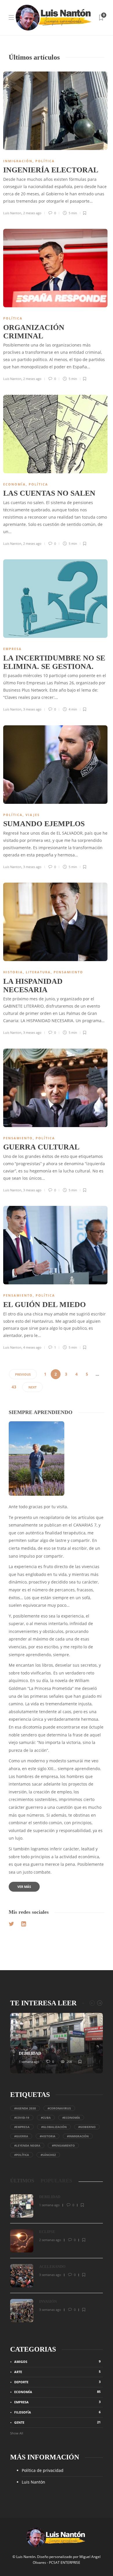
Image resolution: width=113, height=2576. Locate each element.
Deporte (57, 2382)
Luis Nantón (33, 2482)
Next (32, 1387)
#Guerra (21, 2136)
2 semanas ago (50, 2240)
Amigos (57, 2361)
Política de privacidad (43, 2470)
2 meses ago (32, 213)
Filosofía (57, 2412)
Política (45, 161)
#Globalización (54, 2127)
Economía (14, 484)
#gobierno (87, 2127)
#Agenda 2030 (25, 2108)
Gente (57, 2422)
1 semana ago (29, 2062)
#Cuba (46, 2118)
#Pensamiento (63, 2145)
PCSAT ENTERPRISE (65, 2562)
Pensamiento (68, 972)
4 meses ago (32, 1347)
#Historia (48, 2136)
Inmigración (18, 161)
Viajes (33, 815)
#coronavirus (59, 2108)
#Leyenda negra (27, 2145)
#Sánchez (48, 2155)
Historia (13, 972)
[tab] (22, 2181)
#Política (22, 2155)
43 (14, 1387)
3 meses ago (32, 709)
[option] (57, 2043)
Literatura (38, 972)
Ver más (24, 1887)
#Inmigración (78, 2136)
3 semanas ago (50, 2275)
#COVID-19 (22, 2118)
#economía (71, 2118)
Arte (57, 2372)
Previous (23, 1374)
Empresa (12, 649)
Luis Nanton (12, 213)
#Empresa (22, 2127)
